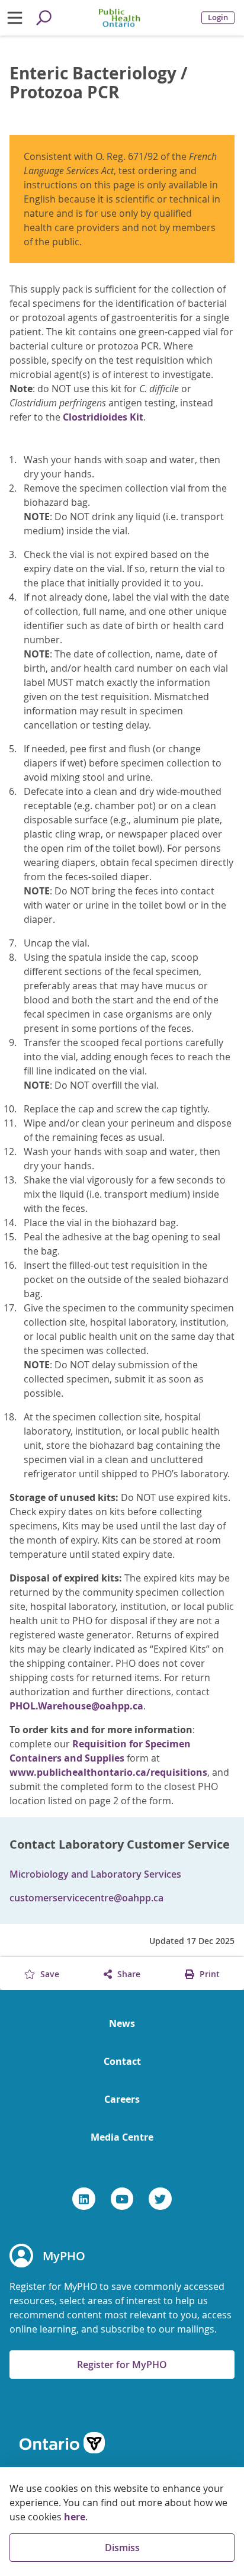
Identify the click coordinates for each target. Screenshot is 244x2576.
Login (218, 17)
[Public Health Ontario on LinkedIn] (84, 2199)
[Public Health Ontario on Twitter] (160, 2199)
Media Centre (122, 2137)
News (122, 2023)
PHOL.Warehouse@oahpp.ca (76, 1706)
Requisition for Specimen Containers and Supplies (100, 1751)
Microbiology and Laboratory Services (95, 1874)
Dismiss (122, 2548)
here (75, 2517)
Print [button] (208, 1974)
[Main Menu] (15, 18)
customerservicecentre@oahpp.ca (86, 1898)
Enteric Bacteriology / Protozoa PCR (99, 83)
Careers (122, 2099)
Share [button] (128, 1974)
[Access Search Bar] (44, 18)
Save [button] (49, 1974)
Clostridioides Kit (103, 417)
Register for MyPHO (122, 2365)
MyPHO (64, 2256)
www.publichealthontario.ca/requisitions (108, 1772)
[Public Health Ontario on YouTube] (122, 2199)
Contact (122, 2061)
